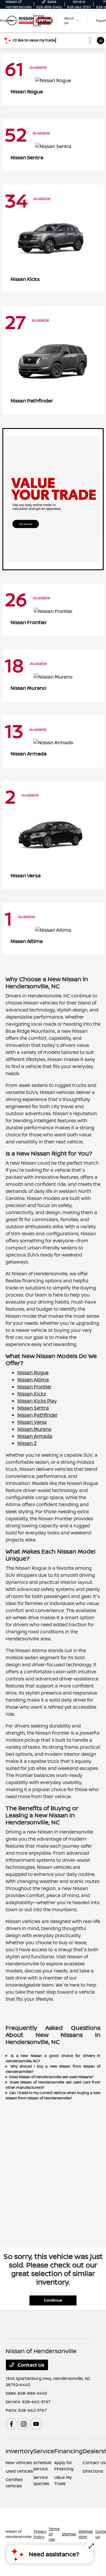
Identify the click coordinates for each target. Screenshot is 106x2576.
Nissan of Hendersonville (19, 2534)
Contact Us (30, 2365)
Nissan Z (27, 1443)
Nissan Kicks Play (37, 1401)
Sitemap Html (86, 2534)
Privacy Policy (40, 2534)
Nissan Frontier (34, 1387)
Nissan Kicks (32, 1394)
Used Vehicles (19, 2471)
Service (44, 2451)
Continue (53, 2300)
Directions (93, 2471)
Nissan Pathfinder (37, 1415)
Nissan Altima (33, 1380)
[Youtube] (36, 2424)
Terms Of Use (54, 2534)
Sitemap (69, 2534)
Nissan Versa (32, 1422)
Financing (68, 2451)
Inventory (19, 2451)
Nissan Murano (34, 1429)
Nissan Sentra (33, 1408)
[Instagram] (24, 2424)
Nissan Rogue (33, 1372)
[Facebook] (11, 2424)
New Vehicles (19, 2463)
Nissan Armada (35, 1436)
